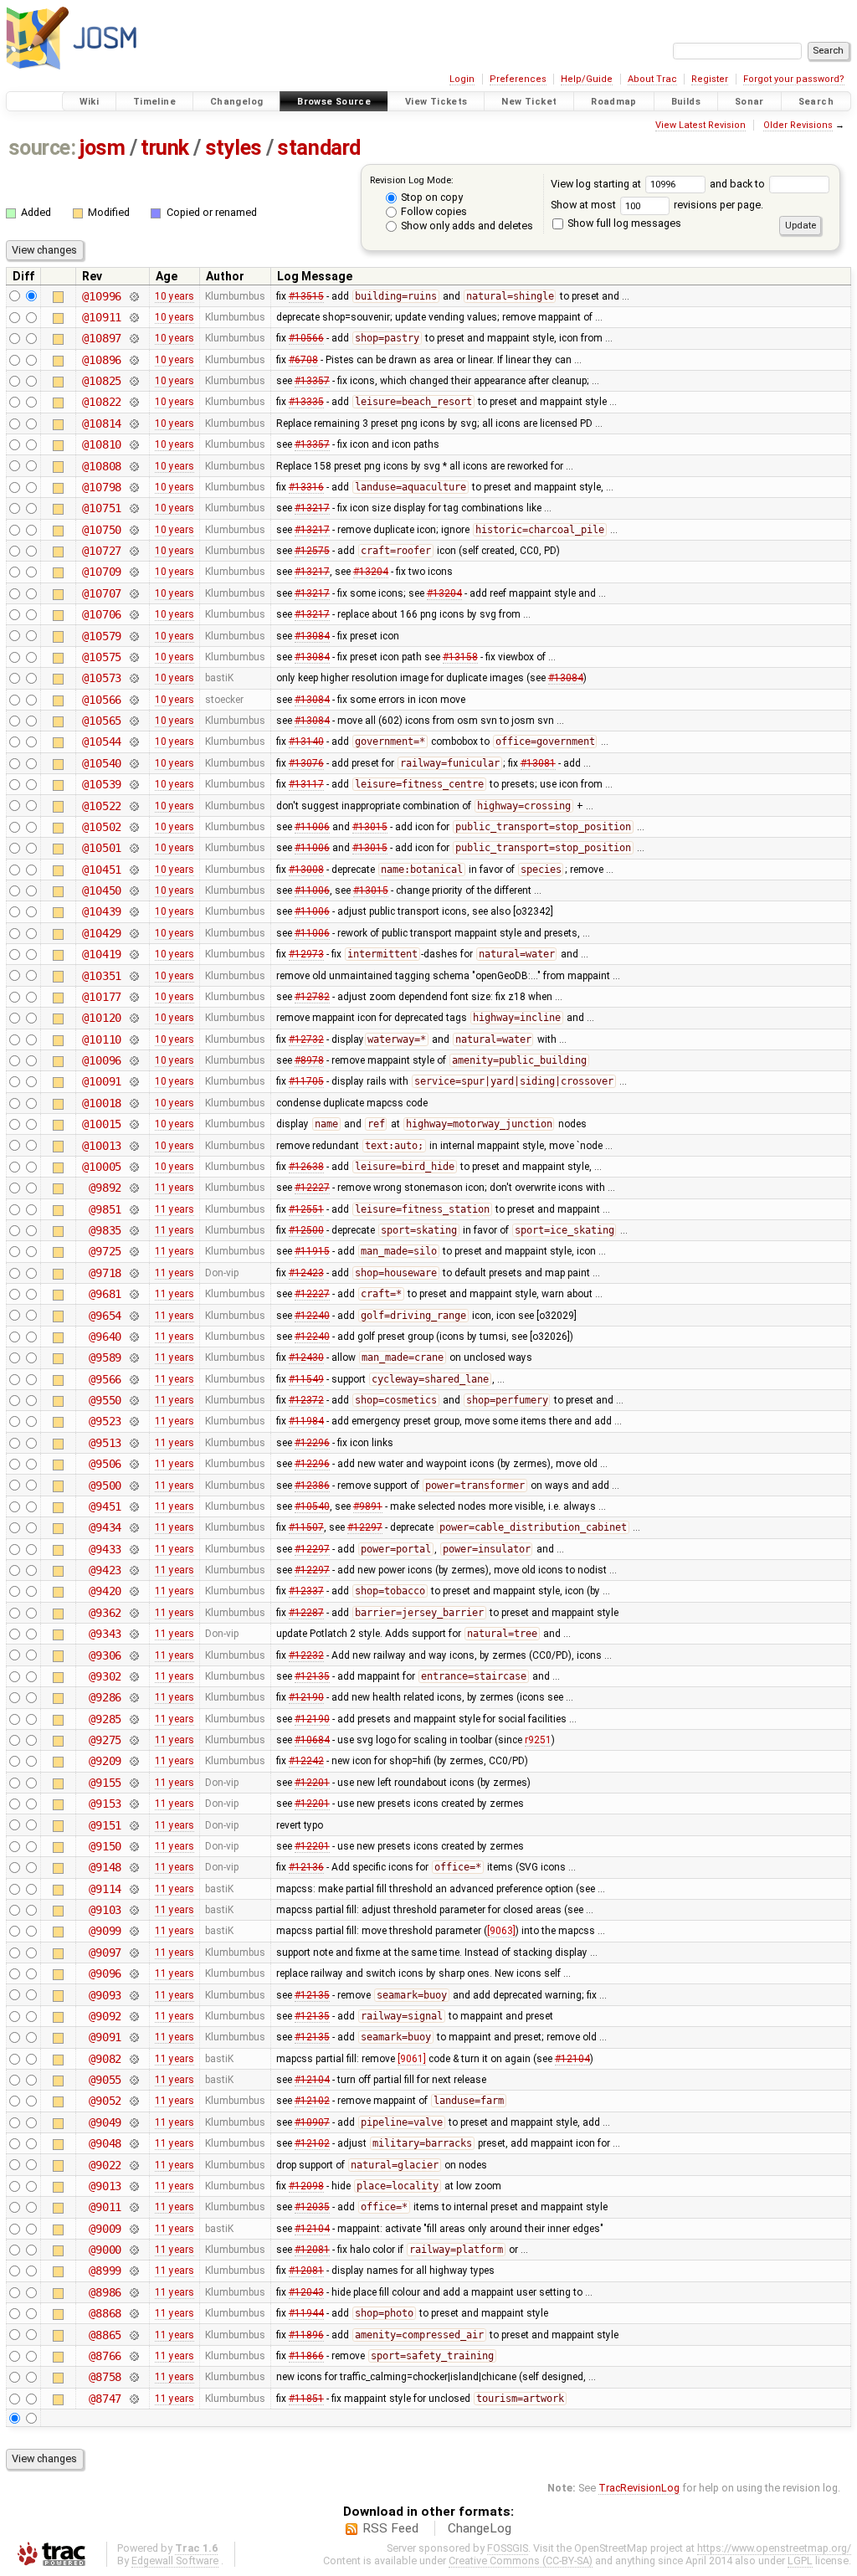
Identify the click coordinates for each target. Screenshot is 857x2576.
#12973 (306, 954)
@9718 (105, 1273)
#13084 (312, 636)
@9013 (105, 2186)
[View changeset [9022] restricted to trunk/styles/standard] (133, 2165)
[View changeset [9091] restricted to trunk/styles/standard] (133, 2037)
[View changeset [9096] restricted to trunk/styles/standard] (133, 1973)
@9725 (105, 1251)
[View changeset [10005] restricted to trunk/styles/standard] (133, 1167)
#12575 (312, 551)
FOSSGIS (508, 2548)
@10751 (102, 508)
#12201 (312, 1783)
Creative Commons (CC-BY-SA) (521, 2561)
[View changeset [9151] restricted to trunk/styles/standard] (133, 1825)
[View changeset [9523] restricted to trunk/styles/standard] (133, 1421)
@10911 (102, 317)
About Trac (652, 79)
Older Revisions (798, 125)
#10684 (312, 1740)
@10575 (102, 657)
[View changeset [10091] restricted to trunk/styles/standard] (133, 1081)
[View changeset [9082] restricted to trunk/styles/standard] (133, 2059)
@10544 (102, 741)
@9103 (105, 1910)
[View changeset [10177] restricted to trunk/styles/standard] (133, 997)
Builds (686, 102)
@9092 (105, 2016)
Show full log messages (623, 223)
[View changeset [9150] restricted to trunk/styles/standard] (133, 1846)
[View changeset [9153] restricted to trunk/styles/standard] (133, 1804)
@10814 (102, 423)
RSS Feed (390, 2528)
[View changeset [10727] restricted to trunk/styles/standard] (133, 551)
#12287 (306, 1613)
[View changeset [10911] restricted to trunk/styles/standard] (133, 317)
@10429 (102, 933)
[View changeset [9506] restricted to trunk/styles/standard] (133, 1464)
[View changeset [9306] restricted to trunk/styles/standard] (133, 1655)
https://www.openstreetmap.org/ (774, 2548)
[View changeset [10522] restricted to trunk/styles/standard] (133, 806)
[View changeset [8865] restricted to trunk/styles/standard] (133, 2335)
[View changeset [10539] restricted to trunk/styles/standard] (133, 784)
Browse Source (334, 102)
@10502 (102, 827)
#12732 (306, 1039)
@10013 (102, 1146)
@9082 (105, 2059)
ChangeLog (480, 2528)
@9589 (105, 1357)
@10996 (102, 296)
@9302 (105, 1676)
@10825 (102, 381)
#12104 (572, 2059)
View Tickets (436, 102)
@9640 (105, 1337)
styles (233, 148)
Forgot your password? (794, 79)
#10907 (312, 2122)
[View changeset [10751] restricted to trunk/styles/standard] (133, 508)
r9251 (538, 1740)
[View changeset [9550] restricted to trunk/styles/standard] (133, 1400)
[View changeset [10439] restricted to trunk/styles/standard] (133, 911)
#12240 (312, 1316)
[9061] (412, 2059)
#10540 (312, 1506)
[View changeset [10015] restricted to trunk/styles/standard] (133, 1124)
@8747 (105, 2399)
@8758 (105, 2377)
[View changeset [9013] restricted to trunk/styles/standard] (133, 2186)
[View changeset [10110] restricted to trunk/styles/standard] (133, 1039)
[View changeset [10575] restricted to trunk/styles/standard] (133, 657)
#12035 (312, 2207)
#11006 (312, 827)
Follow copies (433, 211)
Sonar (749, 102)
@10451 (102, 870)
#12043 (306, 2292)
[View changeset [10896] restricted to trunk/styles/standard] (133, 360)
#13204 (371, 572)
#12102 (312, 2101)
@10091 (102, 1081)
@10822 (102, 402)
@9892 (105, 1188)
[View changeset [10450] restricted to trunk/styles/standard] (133, 890)
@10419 (102, 954)
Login (462, 79)
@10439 (102, 911)
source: (42, 148)
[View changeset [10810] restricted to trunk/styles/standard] (133, 444)
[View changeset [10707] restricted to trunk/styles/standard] (133, 593)
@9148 (105, 1867)
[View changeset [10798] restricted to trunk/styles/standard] (133, 487)
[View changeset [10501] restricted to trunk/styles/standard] (133, 848)
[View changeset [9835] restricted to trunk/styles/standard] (133, 1230)
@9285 (105, 1719)
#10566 (306, 338)
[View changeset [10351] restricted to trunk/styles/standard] (133, 976)
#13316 (306, 487)
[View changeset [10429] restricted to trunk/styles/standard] (133, 933)
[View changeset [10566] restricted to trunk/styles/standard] (133, 700)
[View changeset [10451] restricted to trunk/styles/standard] (133, 870)
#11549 (306, 1379)
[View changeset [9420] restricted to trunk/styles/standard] (133, 1591)
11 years (174, 1188)
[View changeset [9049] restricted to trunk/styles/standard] (133, 2122)
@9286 (105, 1697)
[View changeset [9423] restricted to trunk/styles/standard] (133, 1570)
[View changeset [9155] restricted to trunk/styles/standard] (133, 1783)
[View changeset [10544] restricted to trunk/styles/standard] (133, 741)
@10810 (102, 444)
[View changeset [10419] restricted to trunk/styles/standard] (133, 954)
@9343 (105, 1634)
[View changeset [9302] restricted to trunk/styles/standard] (133, 1676)
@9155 (105, 1783)
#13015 (370, 827)
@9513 (105, 1443)
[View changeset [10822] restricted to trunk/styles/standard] (133, 402)
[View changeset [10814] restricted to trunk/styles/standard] (133, 423)
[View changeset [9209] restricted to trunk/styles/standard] (133, 1761)
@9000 (105, 2250)
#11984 (306, 1421)
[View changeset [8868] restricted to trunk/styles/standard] (133, 2313)
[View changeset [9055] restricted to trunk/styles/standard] (133, 2080)
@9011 (105, 2207)
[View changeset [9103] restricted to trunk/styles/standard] (133, 1910)
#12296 (312, 1443)
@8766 (105, 2356)
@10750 (102, 530)
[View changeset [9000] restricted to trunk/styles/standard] (133, 2250)
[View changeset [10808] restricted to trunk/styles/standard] (133, 466)
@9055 (105, 2080)
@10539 (102, 784)
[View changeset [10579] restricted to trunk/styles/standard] (133, 636)
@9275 (105, 1740)
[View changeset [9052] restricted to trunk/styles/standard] (133, 2101)
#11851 (306, 2399)
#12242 (306, 1761)
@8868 (105, 2313)
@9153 (105, 1804)
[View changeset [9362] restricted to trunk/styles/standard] (133, 1613)
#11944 (306, 2313)
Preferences (518, 79)
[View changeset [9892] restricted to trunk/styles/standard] (133, 1188)
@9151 (105, 1825)
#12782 (312, 997)
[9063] (501, 1931)
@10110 (102, 1039)
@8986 (105, 2292)
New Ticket (529, 102)
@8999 (105, 2271)
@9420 (105, 1591)
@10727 (102, 551)
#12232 (306, 1655)
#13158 (460, 657)
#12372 (306, 1400)
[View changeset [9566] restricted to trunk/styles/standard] (133, 1379)
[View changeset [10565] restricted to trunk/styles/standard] (133, 721)
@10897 (102, 338)
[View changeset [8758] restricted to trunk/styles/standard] (133, 2377)
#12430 (306, 1357)
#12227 (312, 1188)
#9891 (368, 1506)
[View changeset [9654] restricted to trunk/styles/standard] (133, 1316)
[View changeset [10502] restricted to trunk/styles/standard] (133, 827)
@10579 (102, 636)
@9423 (105, 1570)
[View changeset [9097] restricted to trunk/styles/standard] (133, 1953)
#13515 (306, 296)
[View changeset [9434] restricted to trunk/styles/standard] (133, 1527)
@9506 (105, 1464)
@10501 (102, 848)
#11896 (306, 2335)
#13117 (306, 784)
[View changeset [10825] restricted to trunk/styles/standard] (133, 381)
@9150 (105, 1846)
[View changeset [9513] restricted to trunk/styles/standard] (133, 1443)
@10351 (102, 976)
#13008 (306, 870)
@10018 (102, 1103)
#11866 (306, 2356)
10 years (174, 296)
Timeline (154, 102)
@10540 (102, 763)
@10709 (102, 572)
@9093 (105, 1995)
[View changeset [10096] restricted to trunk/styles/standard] (133, 1060)
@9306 (105, 1655)
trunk (165, 148)
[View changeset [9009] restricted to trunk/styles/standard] (133, 2229)
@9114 (105, 1889)
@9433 (105, 1549)
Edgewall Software (175, 2561)
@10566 (102, 700)
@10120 (102, 1018)
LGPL (800, 2561)
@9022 (105, 2165)
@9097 (105, 1953)
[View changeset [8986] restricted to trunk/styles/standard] (133, 2292)
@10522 (102, 806)
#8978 (309, 1060)
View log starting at (597, 184)
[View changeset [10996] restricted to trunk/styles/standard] (133, 296)
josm (102, 148)
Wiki (90, 102)
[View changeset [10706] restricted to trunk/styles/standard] (133, 614)
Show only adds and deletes (466, 226)
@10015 (102, 1124)
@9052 (105, 2101)
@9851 (105, 1209)
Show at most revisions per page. (657, 205)
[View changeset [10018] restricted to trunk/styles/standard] (133, 1103)
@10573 (102, 678)
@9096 (105, 1973)
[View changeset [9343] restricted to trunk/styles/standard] (133, 1634)
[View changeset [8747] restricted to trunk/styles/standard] (133, 2399)
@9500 (105, 1486)
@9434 (105, 1527)
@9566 (105, 1379)
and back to (739, 184)
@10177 (102, 997)
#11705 (306, 1081)
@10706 (102, 614)
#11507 (306, 1527)
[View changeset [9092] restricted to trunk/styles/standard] (133, 2016)
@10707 (102, 593)
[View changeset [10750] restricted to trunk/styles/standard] (133, 530)
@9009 (105, 2229)
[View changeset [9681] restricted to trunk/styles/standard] (133, 1294)
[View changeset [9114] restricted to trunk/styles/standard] (133, 1889)
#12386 (312, 1486)
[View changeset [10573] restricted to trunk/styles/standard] (133, 678)
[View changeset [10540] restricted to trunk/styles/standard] (133, 763)
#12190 (306, 1697)
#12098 (306, 2186)
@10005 (102, 1167)
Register (710, 79)
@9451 (105, 1506)
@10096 (102, 1060)
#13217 (312, 508)
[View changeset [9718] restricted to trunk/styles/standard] (133, 1273)
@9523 (105, 1421)
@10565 (102, 721)
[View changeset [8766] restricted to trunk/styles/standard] (133, 2356)
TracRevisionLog (639, 2488)
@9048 (105, 2143)
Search (816, 102)
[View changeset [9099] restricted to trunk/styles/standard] (133, 1931)
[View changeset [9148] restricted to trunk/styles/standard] (133, 1867)
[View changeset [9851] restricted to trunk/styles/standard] (133, 1209)
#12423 (306, 1273)
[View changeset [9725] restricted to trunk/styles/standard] (133, 1251)
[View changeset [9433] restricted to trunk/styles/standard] (133, 1549)
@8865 (105, 2335)
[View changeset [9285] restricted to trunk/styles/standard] (133, 1719)
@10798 (102, 487)
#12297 (365, 1527)
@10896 (102, 360)
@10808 (102, 466)
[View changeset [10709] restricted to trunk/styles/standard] (133, 572)
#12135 (312, 1676)
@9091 (105, 2037)
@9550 (105, 1400)
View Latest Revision (700, 125)
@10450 (102, 890)
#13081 (538, 763)
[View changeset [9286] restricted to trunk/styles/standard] (133, 1697)
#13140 (306, 741)
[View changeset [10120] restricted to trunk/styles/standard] (133, 1018)
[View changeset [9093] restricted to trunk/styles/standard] (133, 1995)
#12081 (312, 2250)
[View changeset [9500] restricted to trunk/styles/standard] (133, 1486)
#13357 (312, 381)
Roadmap (614, 102)
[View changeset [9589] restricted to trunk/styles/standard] (133, 1357)
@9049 (105, 2122)
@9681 (105, 1294)
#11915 (312, 1251)
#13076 (306, 763)
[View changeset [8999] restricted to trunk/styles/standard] (133, 2271)
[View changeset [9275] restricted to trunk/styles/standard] (133, 1740)
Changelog (236, 102)
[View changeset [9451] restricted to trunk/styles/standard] (133, 1506)
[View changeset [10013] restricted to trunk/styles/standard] (133, 1146)
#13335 (306, 402)
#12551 (306, 1209)
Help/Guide (587, 79)
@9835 (105, 1230)
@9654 (105, 1316)
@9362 (105, 1613)
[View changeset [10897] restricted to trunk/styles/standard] (133, 338)
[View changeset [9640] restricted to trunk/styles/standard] (133, 1337)
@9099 (105, 1931)
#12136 (306, 1867)
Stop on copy (431, 197)
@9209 (105, 1761)
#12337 (306, 1591)
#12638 (306, 1167)
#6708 (303, 360)
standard (318, 148)
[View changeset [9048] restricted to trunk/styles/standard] (133, 2143)
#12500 (306, 1230)
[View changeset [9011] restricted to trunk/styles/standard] (133, 2207)
